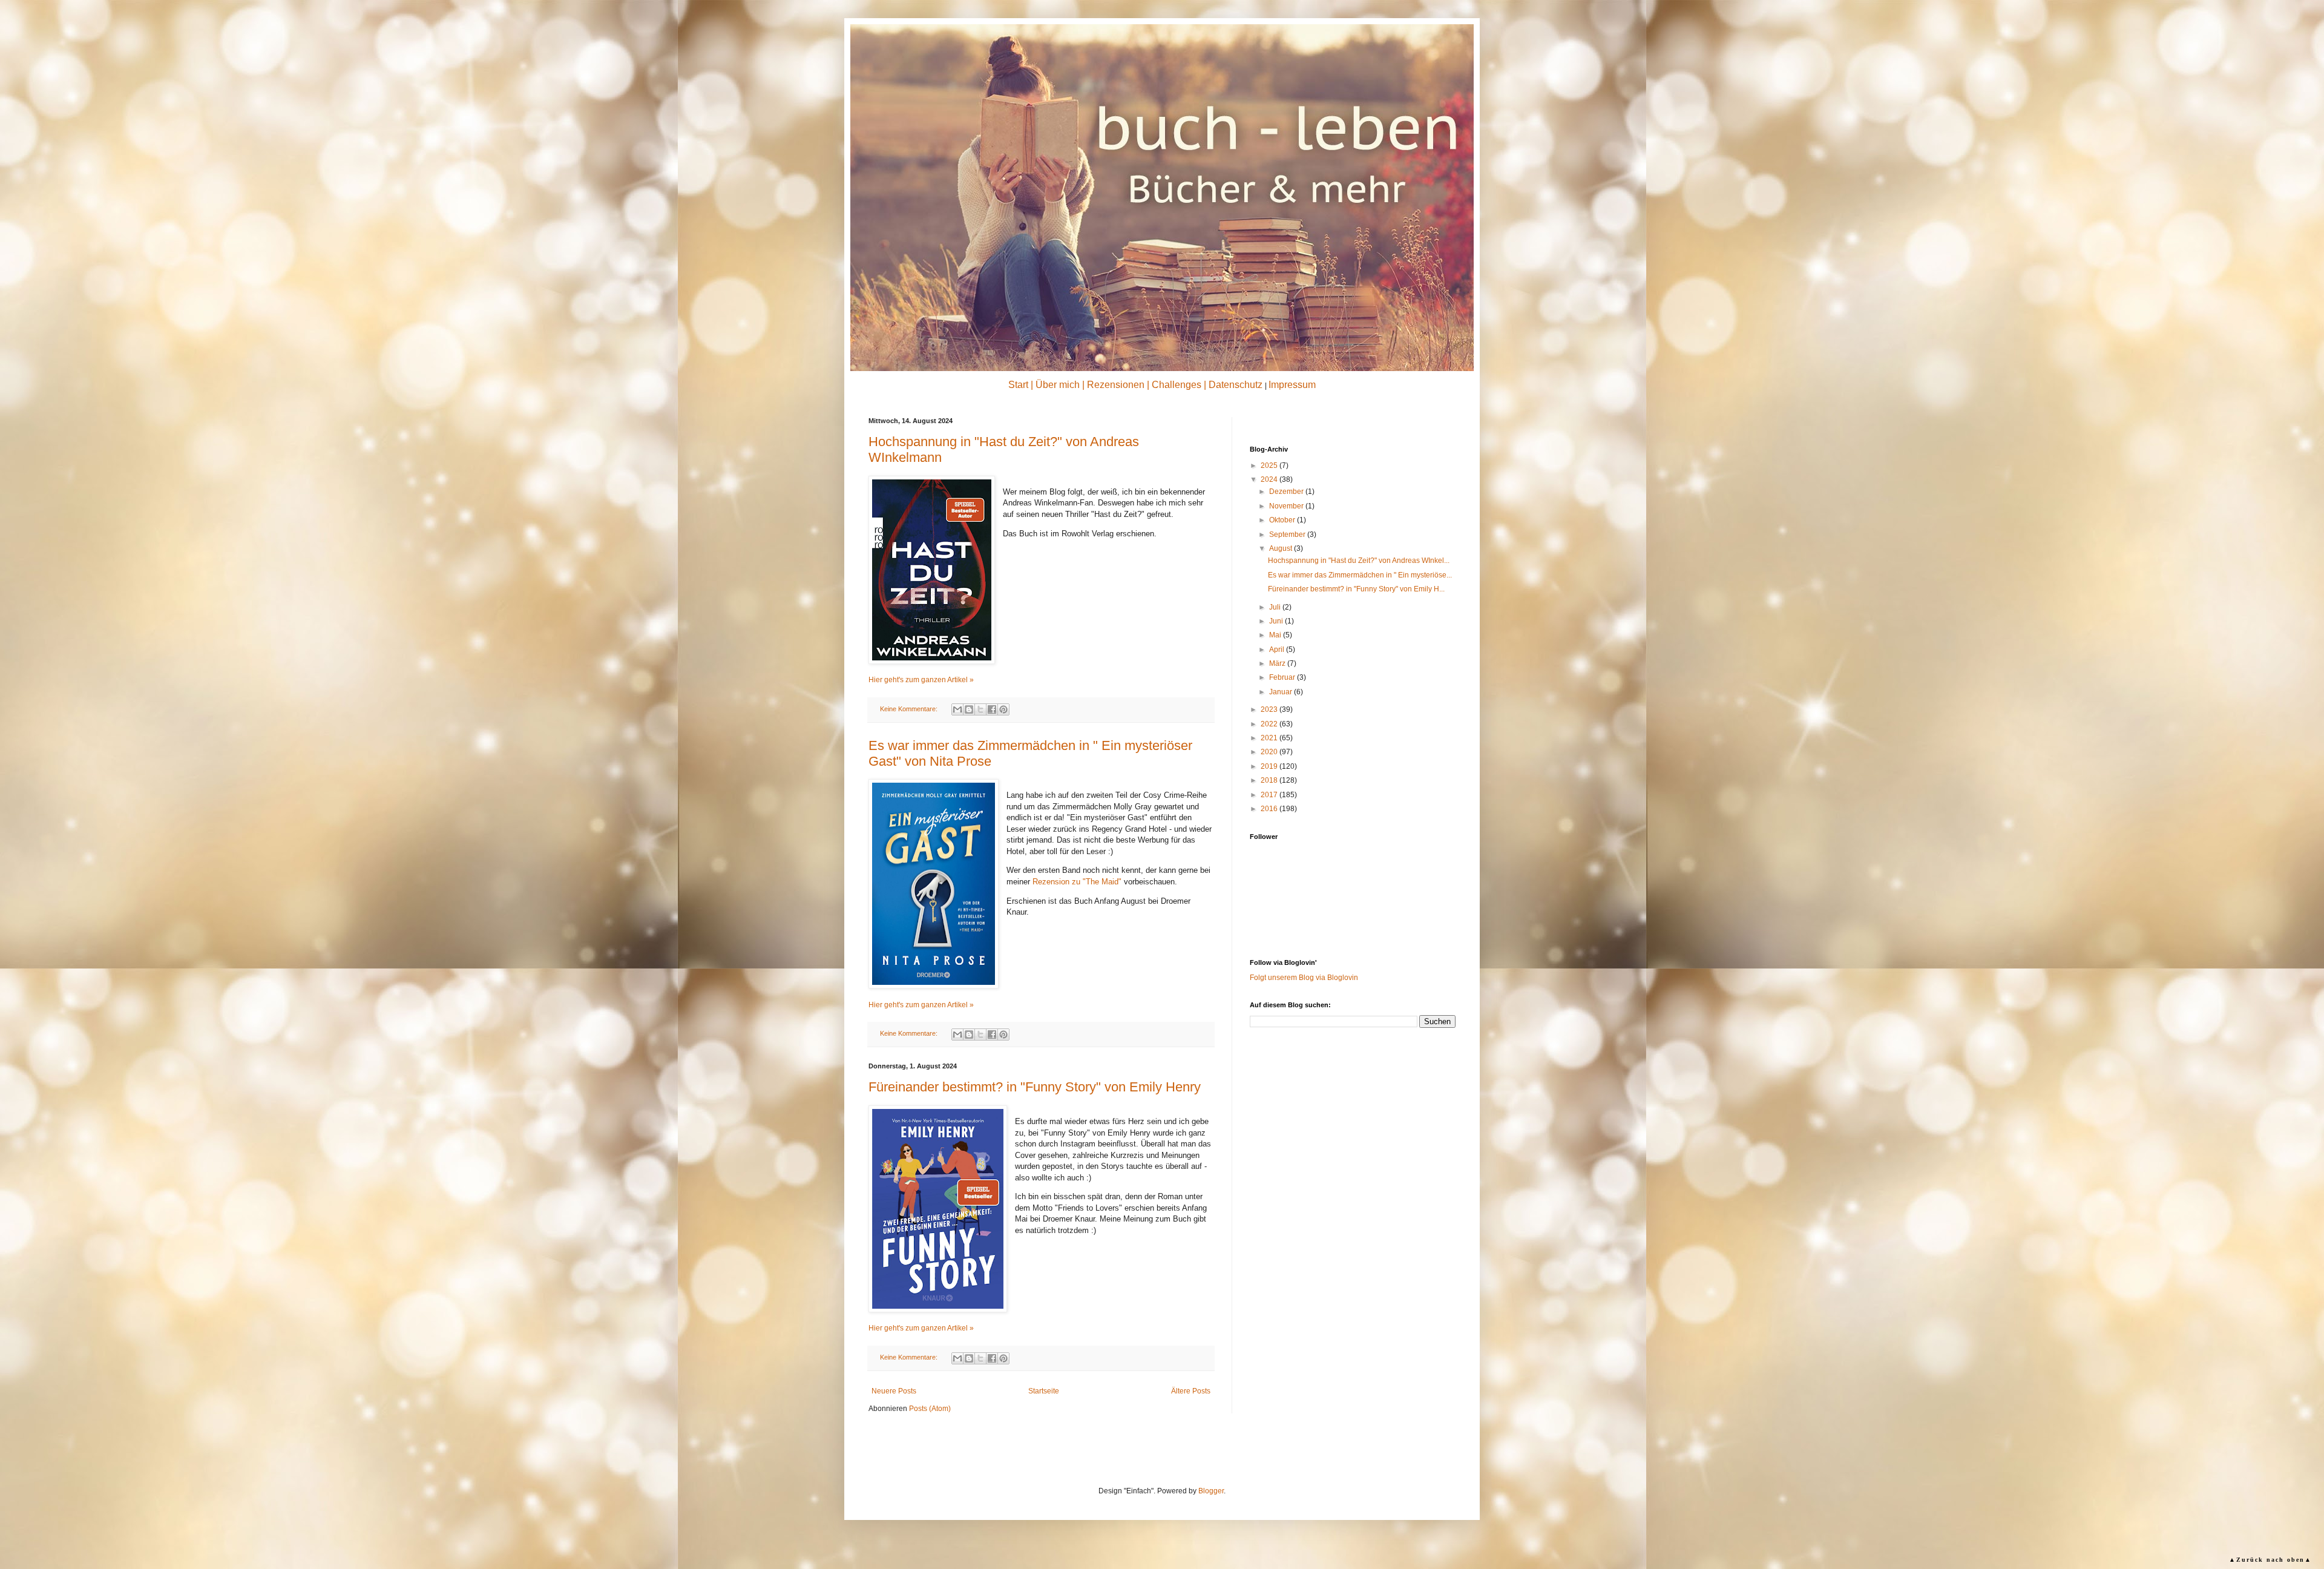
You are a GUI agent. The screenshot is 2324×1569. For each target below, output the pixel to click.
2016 (1270, 809)
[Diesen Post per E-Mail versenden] (957, 709)
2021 (1270, 738)
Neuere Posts (894, 1391)
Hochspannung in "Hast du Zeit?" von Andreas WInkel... (1359, 561)
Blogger (1211, 1491)
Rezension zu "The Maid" (1077, 882)
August (1282, 548)
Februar (1283, 677)
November (1287, 506)
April (1278, 650)
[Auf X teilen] (980, 709)
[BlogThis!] (969, 709)
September (1288, 535)
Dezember (1287, 492)
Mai (1276, 635)
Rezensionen (1116, 385)
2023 (1270, 709)
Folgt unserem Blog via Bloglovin (1304, 978)
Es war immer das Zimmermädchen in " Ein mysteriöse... (1360, 575)
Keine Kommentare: (910, 709)
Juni (1277, 621)
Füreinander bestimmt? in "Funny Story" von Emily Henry (1035, 1087)
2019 (1270, 766)
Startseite (1044, 1391)
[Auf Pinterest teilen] (1003, 709)
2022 (1270, 724)
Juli (1276, 607)
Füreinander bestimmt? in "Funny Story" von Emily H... (1356, 589)
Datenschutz (1236, 385)
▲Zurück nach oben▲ (2270, 1560)
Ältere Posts (1191, 1391)
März (1278, 663)
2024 (1270, 479)
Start (1018, 385)
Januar (1282, 692)
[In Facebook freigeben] (992, 709)
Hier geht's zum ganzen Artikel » (921, 680)
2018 (1270, 780)
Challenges (1177, 385)
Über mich (1058, 385)
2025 (1270, 465)
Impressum (1292, 385)
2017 (1270, 795)
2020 (1270, 752)
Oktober (1283, 520)
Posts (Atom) (930, 1409)
